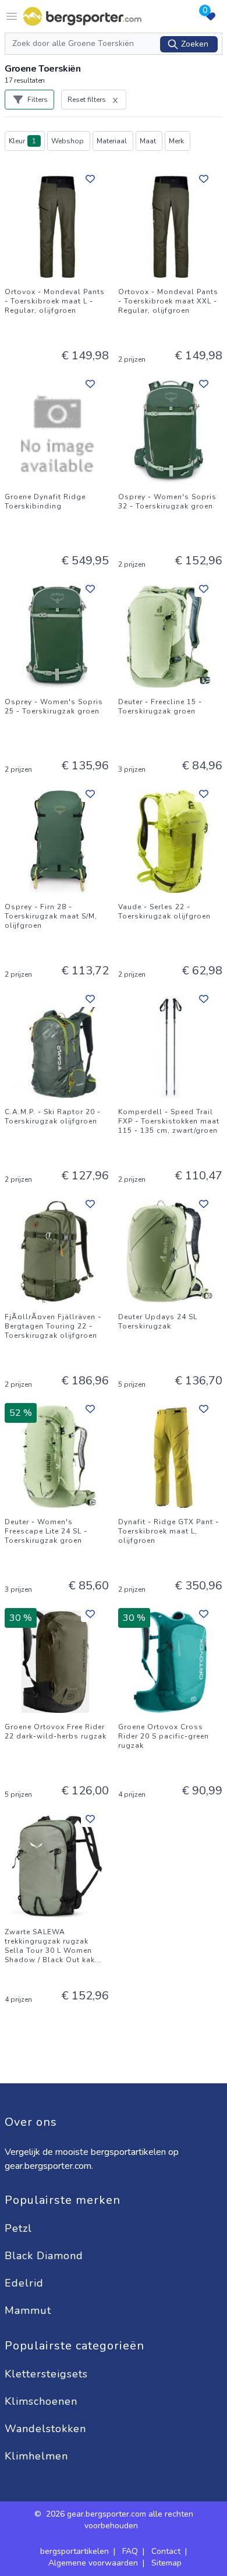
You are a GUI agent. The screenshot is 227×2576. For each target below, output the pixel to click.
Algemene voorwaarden (93, 2563)
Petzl (20, 2228)
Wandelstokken (47, 2429)
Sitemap (166, 2563)
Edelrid (26, 2283)
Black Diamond (46, 2256)
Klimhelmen (36, 2456)
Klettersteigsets (48, 2374)
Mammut (30, 2310)
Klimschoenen (43, 2401)
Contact (166, 2551)
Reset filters (87, 100)
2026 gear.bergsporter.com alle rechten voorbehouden (120, 2520)
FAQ (130, 2551)
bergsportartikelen (75, 2551)
